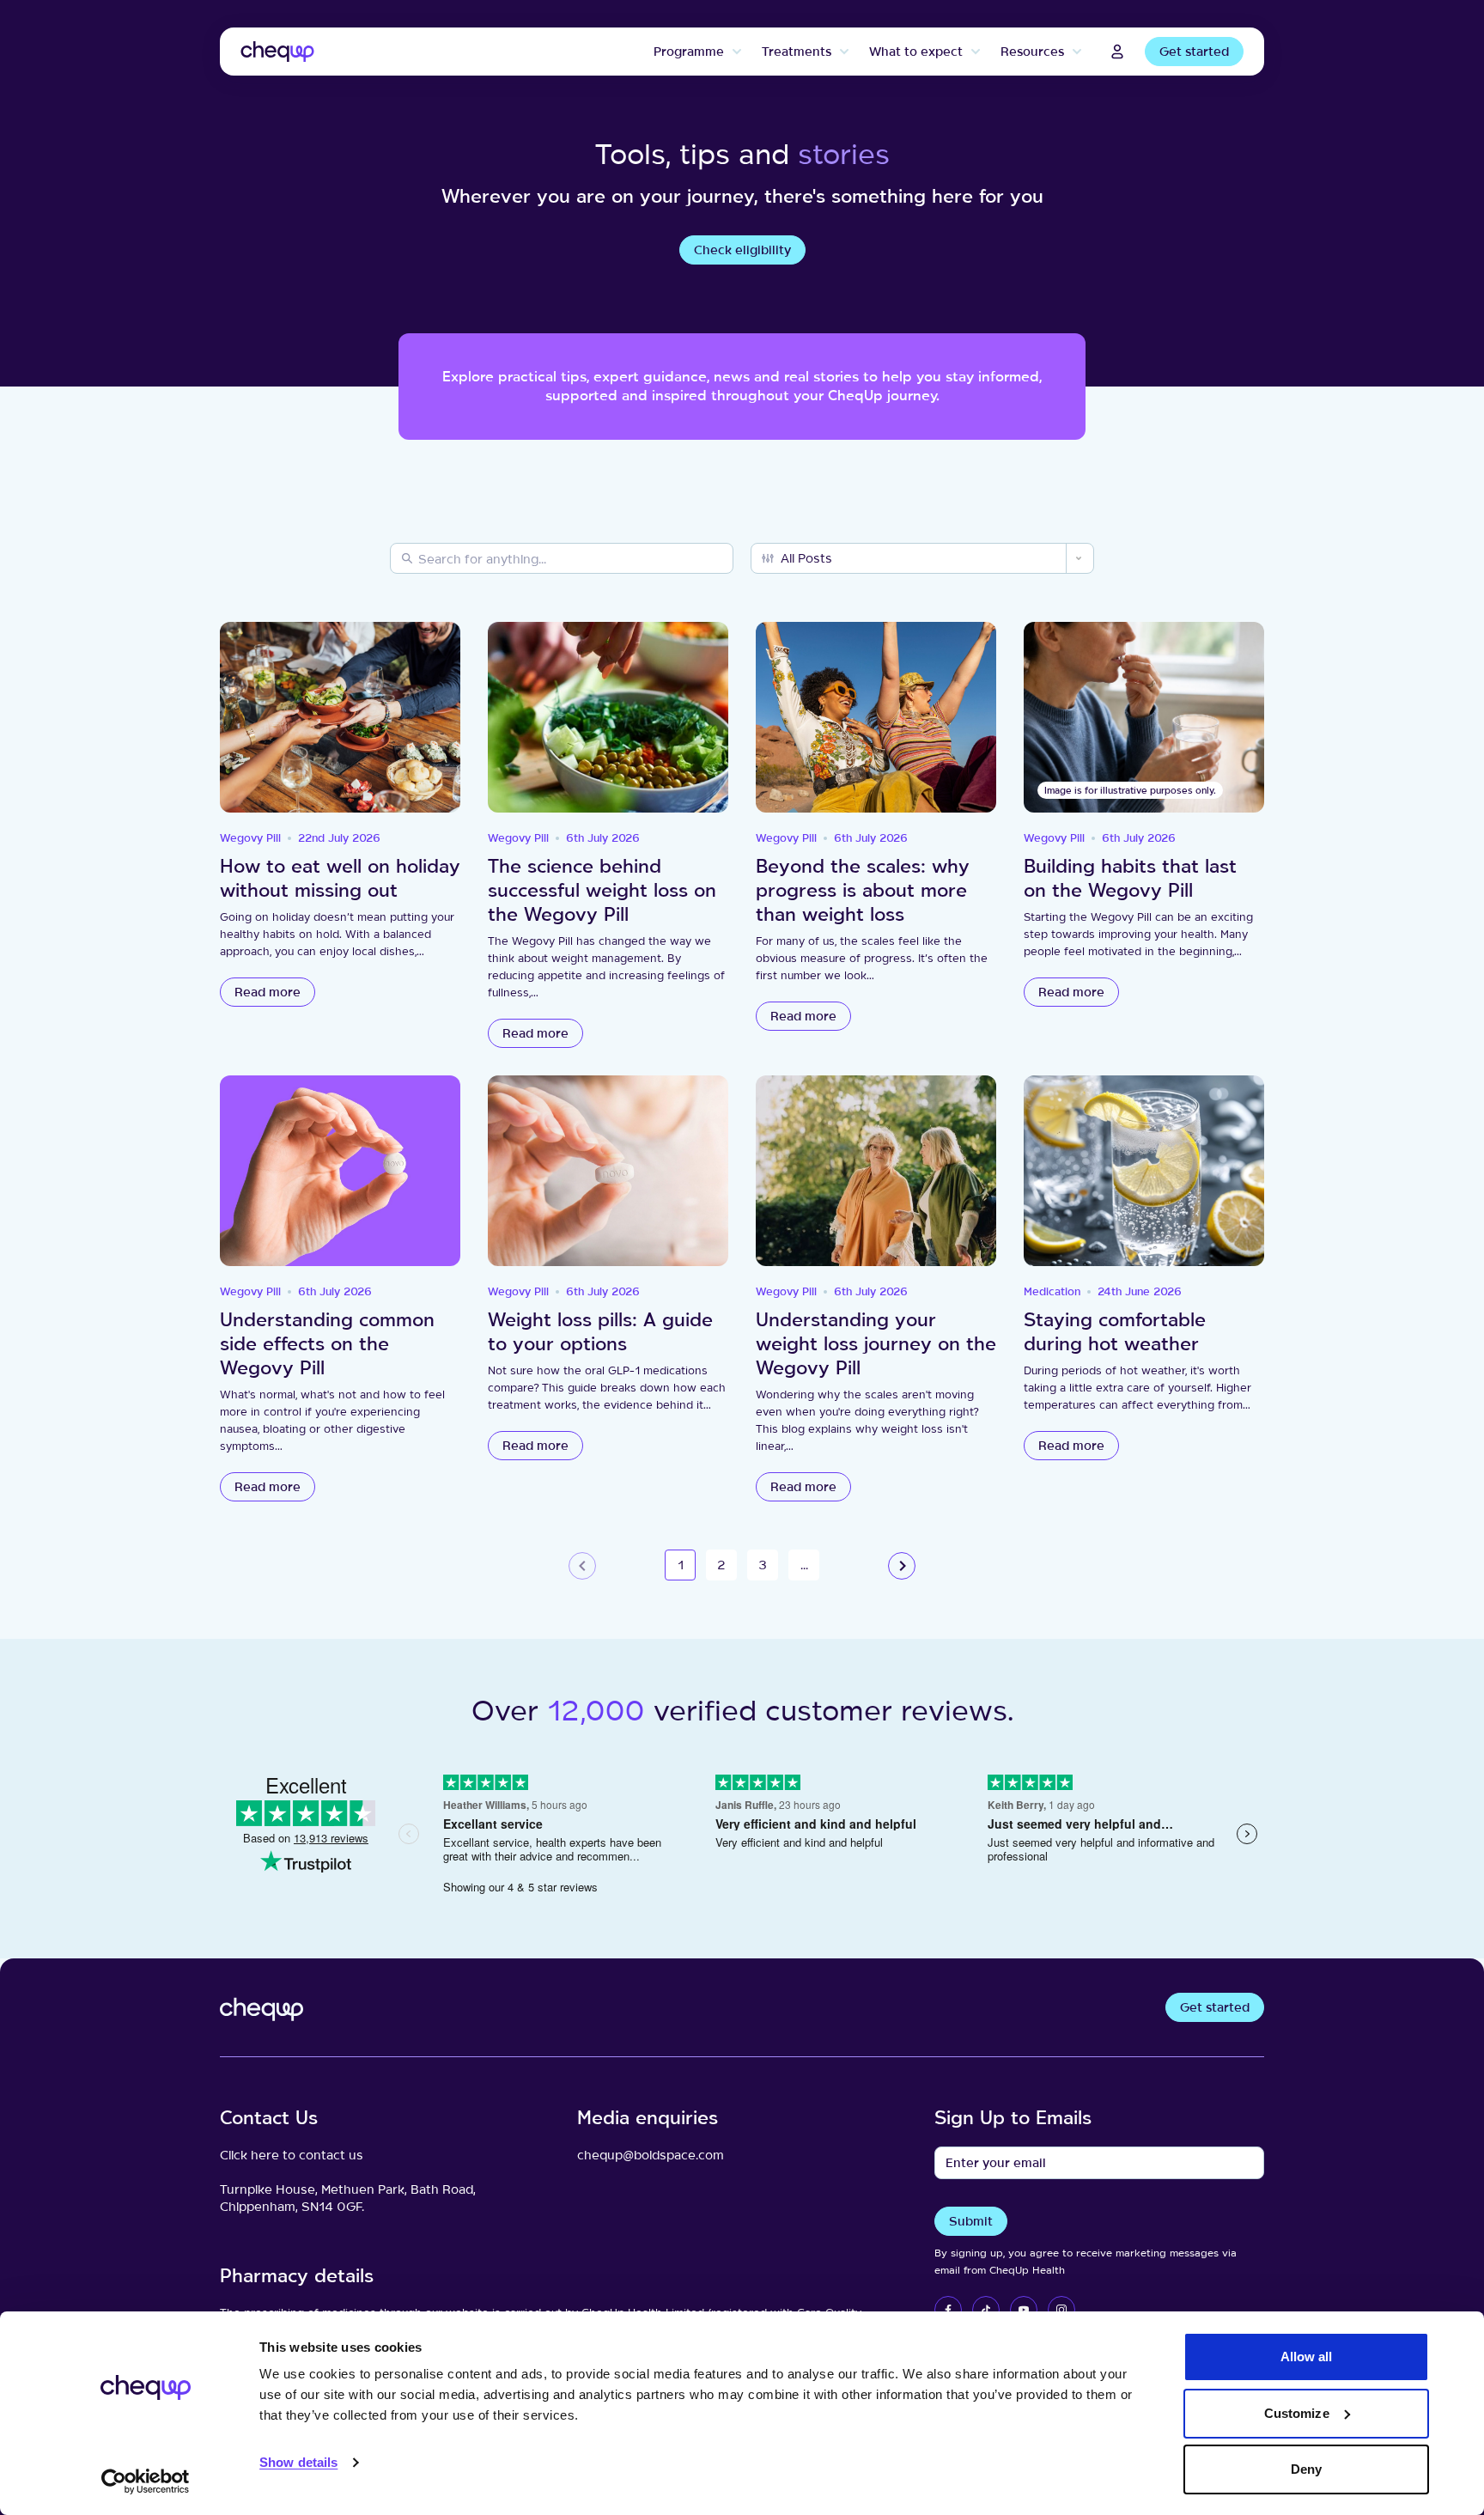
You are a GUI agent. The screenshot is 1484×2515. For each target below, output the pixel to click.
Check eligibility (742, 250)
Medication (1052, 1291)
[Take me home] (277, 52)
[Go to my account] (1117, 52)
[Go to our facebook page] (948, 2310)
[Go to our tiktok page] (986, 2310)
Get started (1194, 51)
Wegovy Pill (250, 838)
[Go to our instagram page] (1061, 2310)
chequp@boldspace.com (651, 2155)
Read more (268, 992)
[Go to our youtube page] (1024, 2310)
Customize (1297, 2413)
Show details (298, 2462)
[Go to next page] (902, 1566)
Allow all (1307, 2357)
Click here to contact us (292, 2155)
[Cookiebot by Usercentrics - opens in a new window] (146, 2482)
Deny (1306, 2469)
